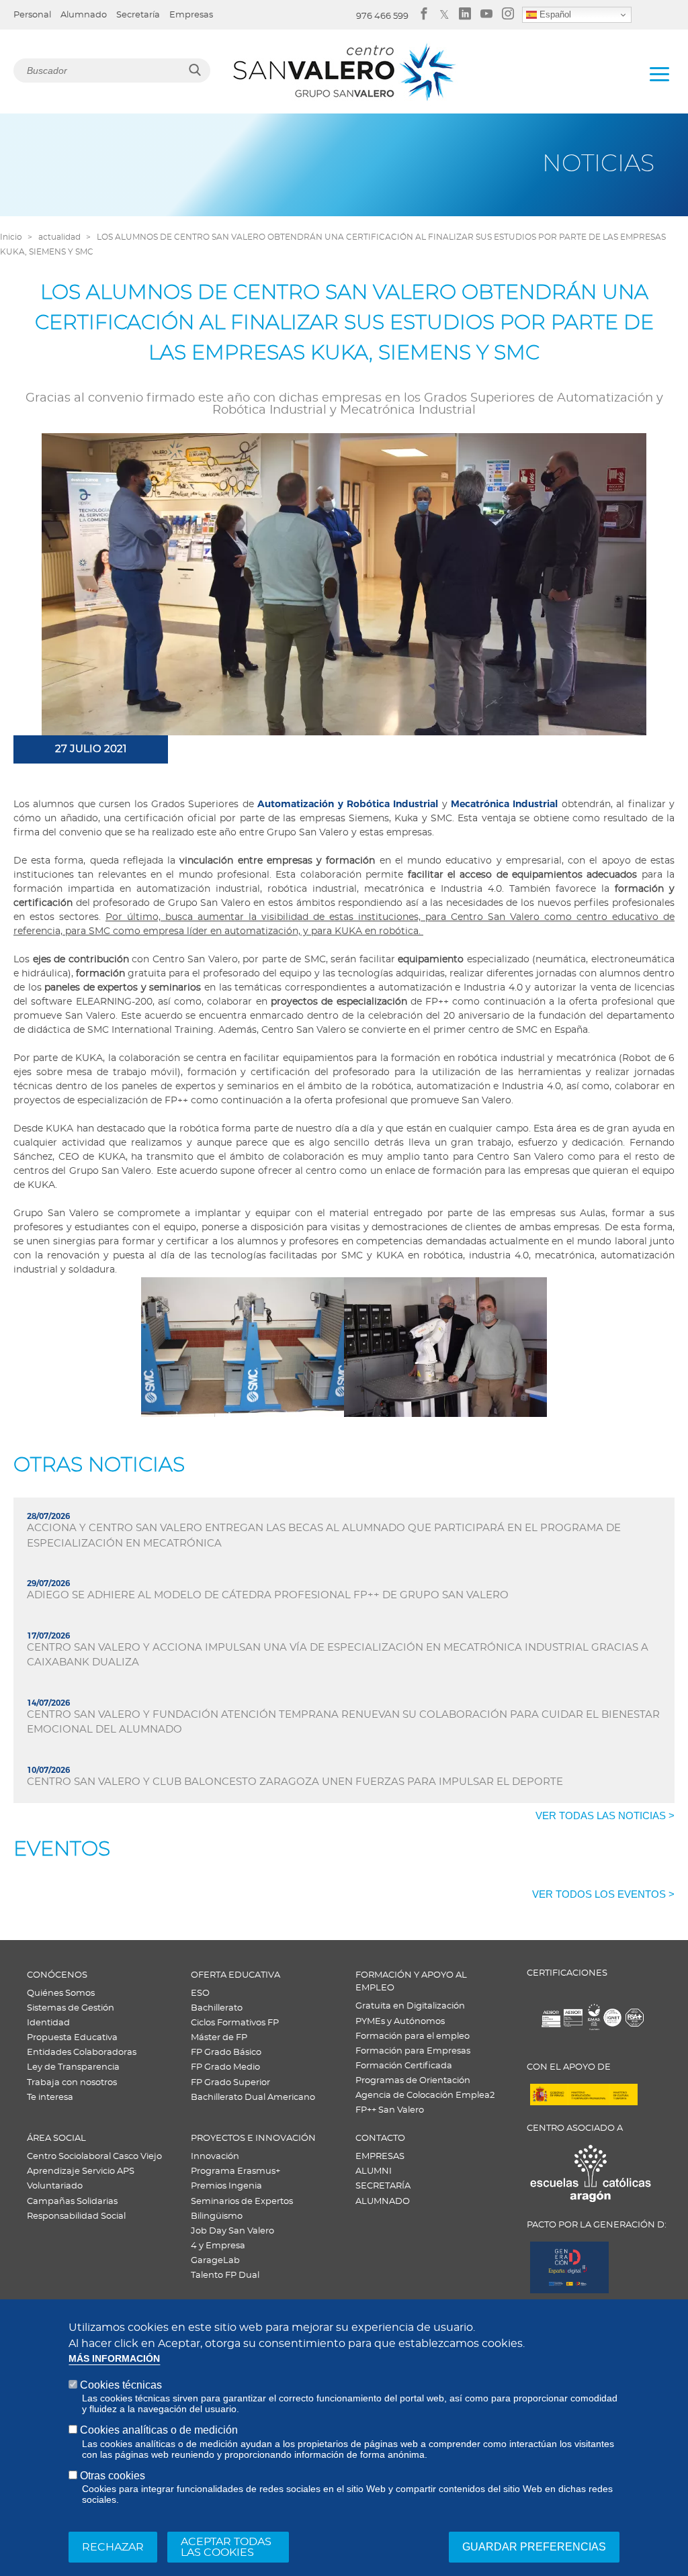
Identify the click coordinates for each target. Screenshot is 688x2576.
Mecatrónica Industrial (504, 804)
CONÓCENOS (57, 1975)
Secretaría (138, 15)
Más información (114, 2359)
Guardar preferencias (534, 2547)
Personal (32, 15)
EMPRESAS (380, 2157)
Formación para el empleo (413, 2036)
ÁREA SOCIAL (56, 2138)
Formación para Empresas (413, 2051)
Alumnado (84, 15)
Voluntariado (55, 2186)
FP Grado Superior (230, 2083)
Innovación (215, 2157)
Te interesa (50, 2098)
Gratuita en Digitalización (410, 2006)
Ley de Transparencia (73, 2067)
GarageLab (215, 2261)
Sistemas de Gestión (71, 2008)
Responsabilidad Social (76, 2216)
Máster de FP (219, 2038)
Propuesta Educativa (72, 2038)
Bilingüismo (217, 2216)
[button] (243, 1347)
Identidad (48, 2023)
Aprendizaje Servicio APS (81, 2171)
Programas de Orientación (413, 2081)
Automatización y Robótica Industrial (348, 804)
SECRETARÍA (383, 2186)
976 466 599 (382, 16)
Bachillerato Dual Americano (253, 2098)
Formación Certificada (404, 2066)
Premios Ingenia (226, 2186)
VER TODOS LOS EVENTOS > (603, 1894)
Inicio (11, 237)
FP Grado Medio (225, 2067)
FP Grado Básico (226, 2053)
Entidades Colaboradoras (82, 2053)
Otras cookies (113, 2476)
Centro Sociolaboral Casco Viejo (94, 2157)
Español (554, 14)
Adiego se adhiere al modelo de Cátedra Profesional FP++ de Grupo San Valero (268, 1595)
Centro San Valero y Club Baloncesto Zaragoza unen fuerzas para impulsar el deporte (295, 1782)
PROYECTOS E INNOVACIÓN (253, 2138)
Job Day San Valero (232, 2231)
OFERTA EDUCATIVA (235, 1975)
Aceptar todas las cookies (226, 2547)
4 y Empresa (218, 2246)
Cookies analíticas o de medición (159, 2430)
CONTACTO (380, 2138)
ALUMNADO (383, 2202)
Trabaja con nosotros (72, 2083)
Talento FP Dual (225, 2275)
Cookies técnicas (121, 2385)
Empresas (191, 15)
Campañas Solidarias (72, 2202)
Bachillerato (217, 2008)
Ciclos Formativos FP (235, 2023)
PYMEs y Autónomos (400, 2022)
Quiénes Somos (61, 1993)
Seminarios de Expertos (242, 2202)
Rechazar (113, 2547)
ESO (200, 1993)
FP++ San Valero (390, 2110)
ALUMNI (374, 2171)
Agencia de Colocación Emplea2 (425, 2096)
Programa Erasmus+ (235, 2171)
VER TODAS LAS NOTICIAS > (605, 1815)
